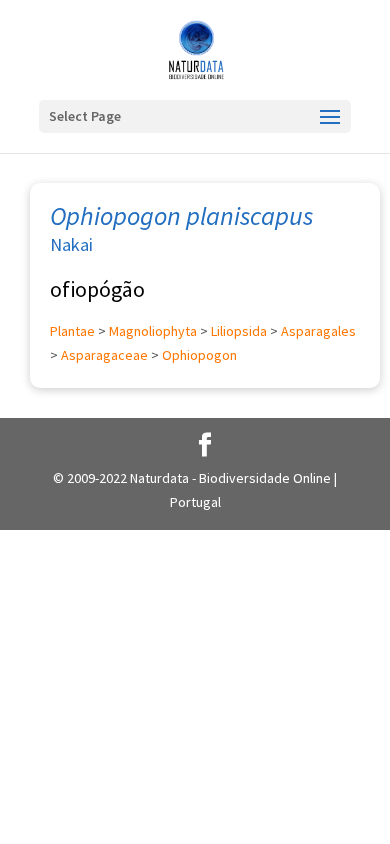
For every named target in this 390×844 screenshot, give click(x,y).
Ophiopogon (199, 355)
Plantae (72, 331)
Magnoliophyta (153, 331)
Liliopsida (239, 331)
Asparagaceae (104, 355)
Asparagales (318, 331)
